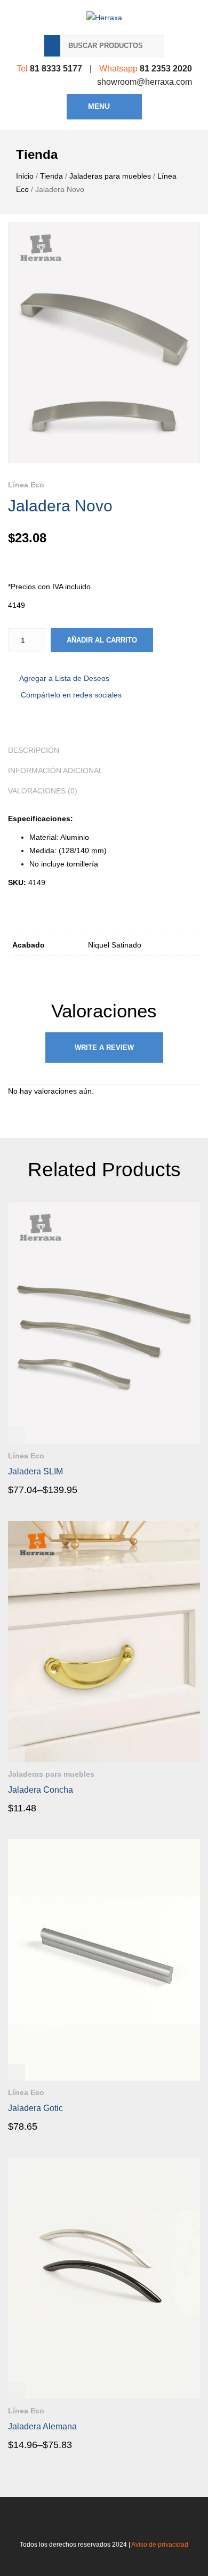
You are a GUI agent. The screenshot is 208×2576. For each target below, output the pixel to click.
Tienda (51, 176)
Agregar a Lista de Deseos (64, 678)
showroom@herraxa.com (145, 82)
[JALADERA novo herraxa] (104, 343)
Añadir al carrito (102, 640)
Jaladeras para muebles (110, 176)
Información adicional (55, 771)
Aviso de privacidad (160, 2545)
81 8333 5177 (56, 69)
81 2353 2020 (166, 69)
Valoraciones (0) (43, 791)
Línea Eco (26, 485)
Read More (38, 1489)
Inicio (25, 176)
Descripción (34, 750)
